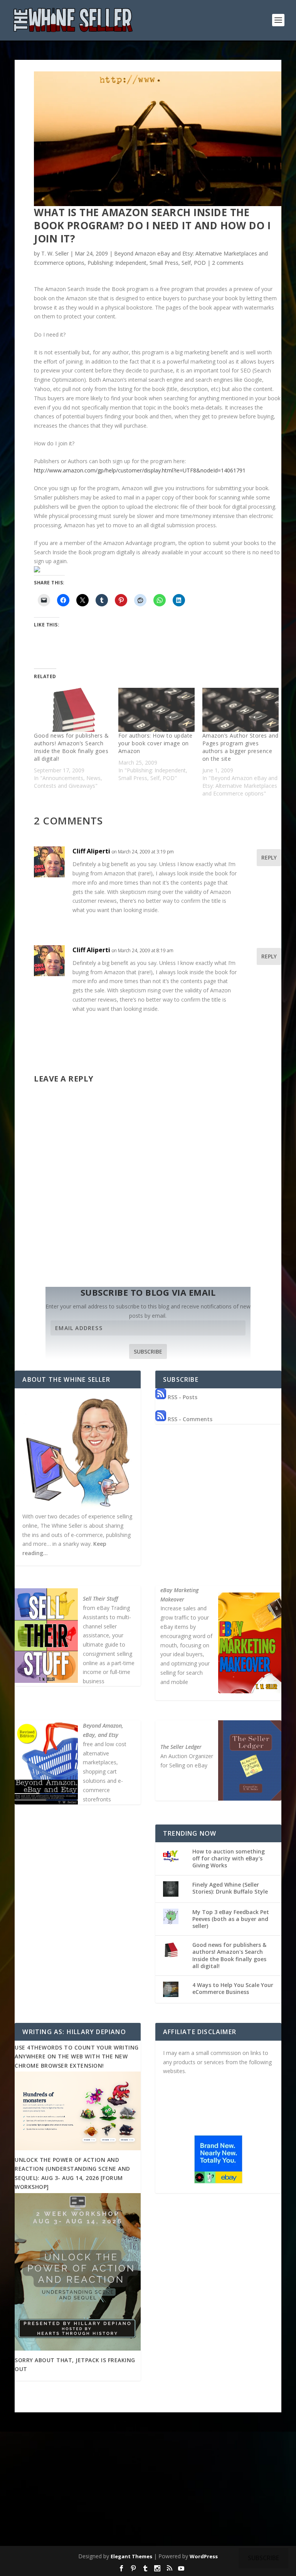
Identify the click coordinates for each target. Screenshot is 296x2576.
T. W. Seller (55, 253)
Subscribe (148, 1351)
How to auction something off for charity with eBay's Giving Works (229, 1858)
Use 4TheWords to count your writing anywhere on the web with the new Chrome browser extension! (77, 2056)
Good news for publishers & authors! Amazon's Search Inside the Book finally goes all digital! (229, 1955)
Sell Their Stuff (100, 1599)
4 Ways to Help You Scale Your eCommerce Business (233, 1988)
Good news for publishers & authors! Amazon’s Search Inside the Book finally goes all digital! (71, 747)
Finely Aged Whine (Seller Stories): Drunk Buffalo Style (230, 1888)
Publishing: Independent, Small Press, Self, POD (147, 263)
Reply (269, 857)
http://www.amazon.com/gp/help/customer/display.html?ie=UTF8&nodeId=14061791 (140, 470)
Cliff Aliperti (91, 851)
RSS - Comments (189, 1419)
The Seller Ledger (181, 1747)
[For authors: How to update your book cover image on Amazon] (156, 710)
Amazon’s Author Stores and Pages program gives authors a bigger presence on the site (240, 747)
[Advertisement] (148, 2486)
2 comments (228, 263)
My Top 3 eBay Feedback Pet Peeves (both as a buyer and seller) (231, 1919)
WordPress (204, 2556)
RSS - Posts (182, 1397)
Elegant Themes (131, 2556)
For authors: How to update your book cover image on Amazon (156, 743)
